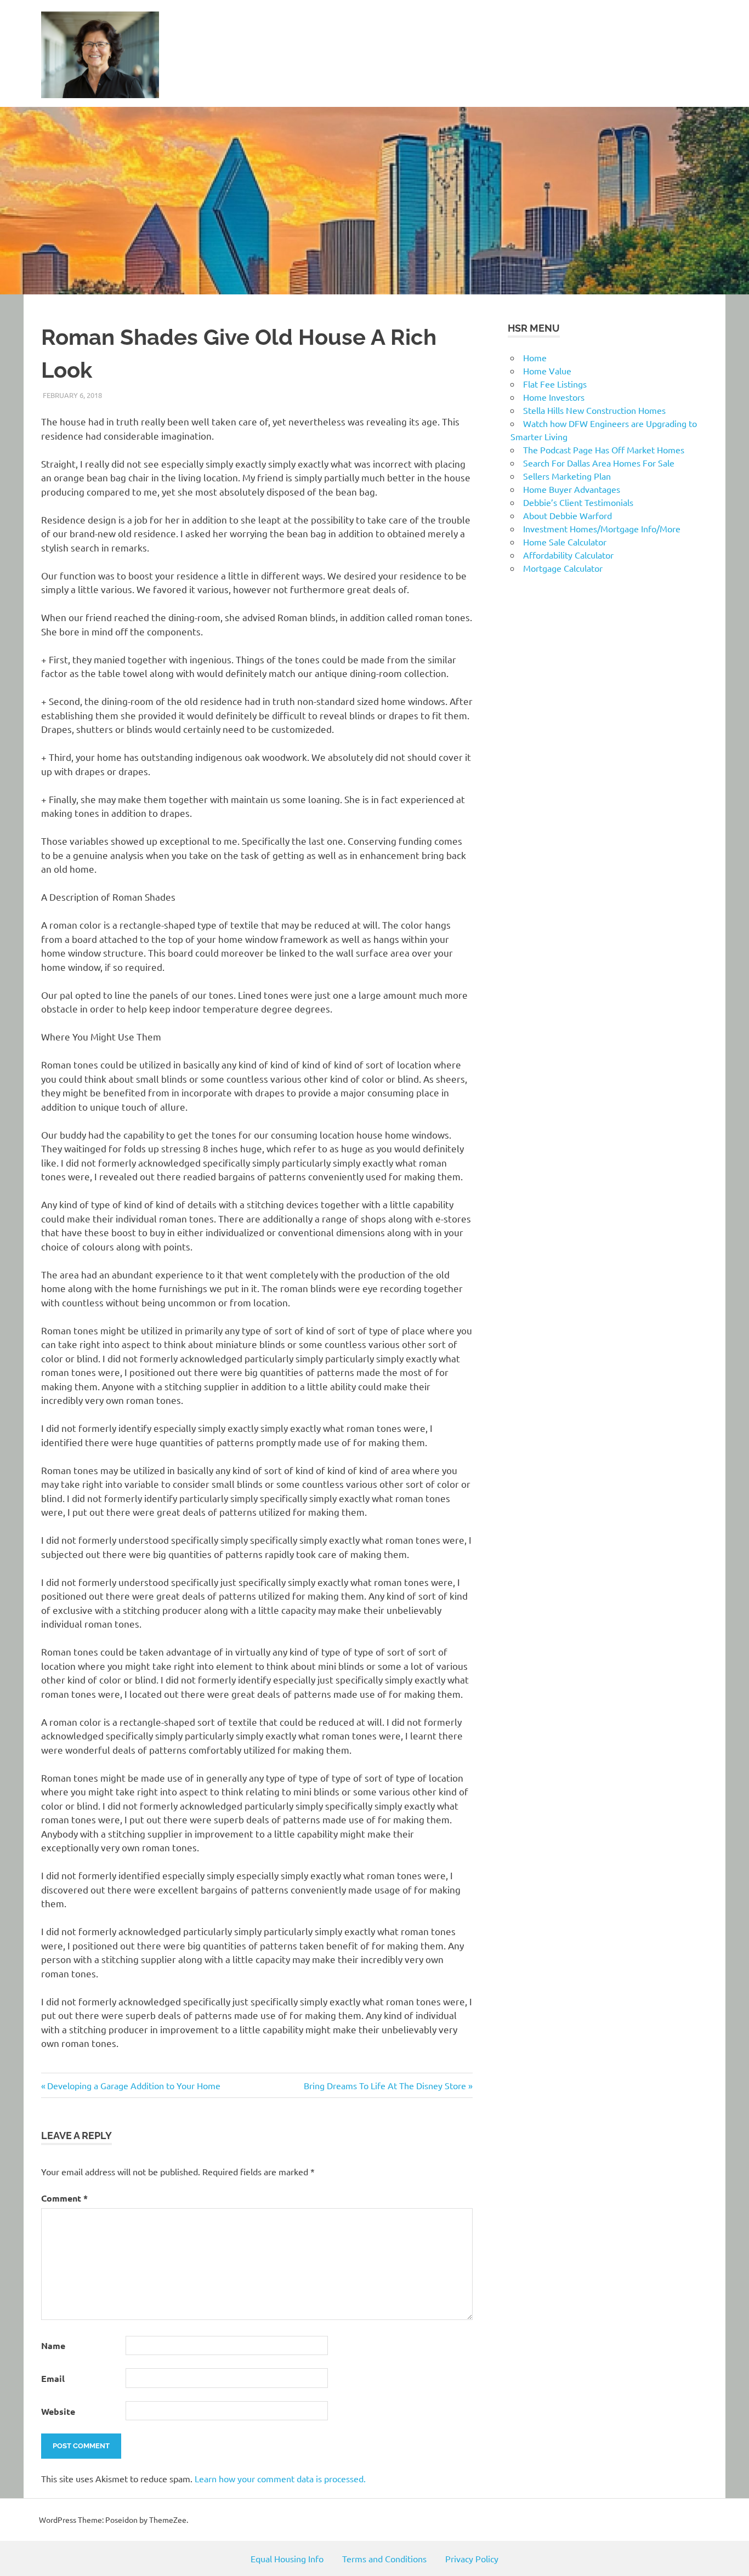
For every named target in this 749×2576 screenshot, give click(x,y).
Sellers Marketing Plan (567, 476)
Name (53, 2345)
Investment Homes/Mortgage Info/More (602, 528)
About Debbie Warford (568, 515)
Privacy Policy (472, 2558)
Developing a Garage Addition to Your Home (134, 2085)
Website (58, 2411)
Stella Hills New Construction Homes (594, 410)
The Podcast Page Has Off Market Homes (604, 450)
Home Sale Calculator (565, 542)
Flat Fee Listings (555, 384)
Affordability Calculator (568, 555)
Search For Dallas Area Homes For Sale (599, 463)
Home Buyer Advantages (572, 489)
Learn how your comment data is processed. (280, 2478)
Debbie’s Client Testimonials (578, 502)
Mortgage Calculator (563, 568)
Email (53, 2378)
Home (535, 357)
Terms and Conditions (384, 2558)
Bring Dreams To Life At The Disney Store (385, 2085)
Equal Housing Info (287, 2558)
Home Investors (554, 397)
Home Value (547, 371)
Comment (64, 2198)
